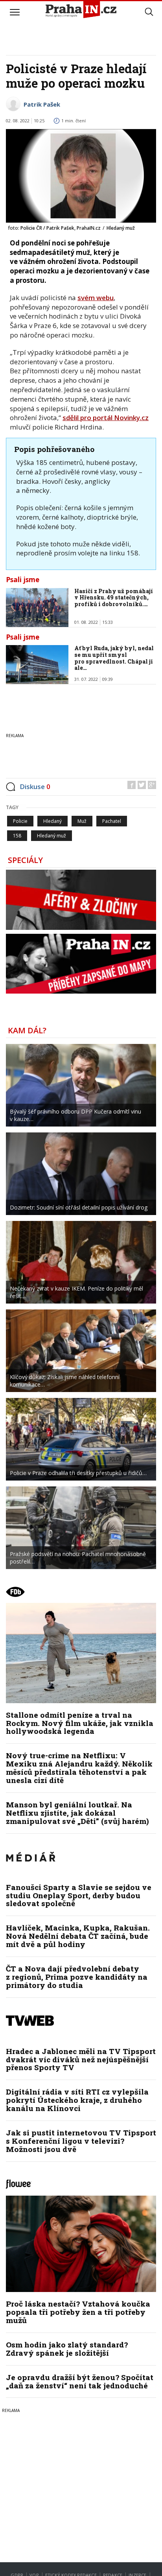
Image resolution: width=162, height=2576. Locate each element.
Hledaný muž (52, 836)
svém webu (96, 298)
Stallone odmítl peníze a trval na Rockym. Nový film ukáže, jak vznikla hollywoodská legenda (80, 1723)
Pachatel (112, 821)
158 (17, 836)
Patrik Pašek (42, 104)
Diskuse (35, 786)
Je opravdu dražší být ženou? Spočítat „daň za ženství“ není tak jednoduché (80, 2381)
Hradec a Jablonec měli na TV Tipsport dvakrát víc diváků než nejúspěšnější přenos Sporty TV (81, 2059)
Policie (20, 821)
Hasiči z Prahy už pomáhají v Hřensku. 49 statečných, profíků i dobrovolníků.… (114, 598)
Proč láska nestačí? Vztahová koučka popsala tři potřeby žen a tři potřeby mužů (78, 2312)
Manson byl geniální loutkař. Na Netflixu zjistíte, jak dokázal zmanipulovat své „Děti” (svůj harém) (77, 1813)
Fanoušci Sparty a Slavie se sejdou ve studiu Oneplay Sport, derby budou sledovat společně (79, 1895)
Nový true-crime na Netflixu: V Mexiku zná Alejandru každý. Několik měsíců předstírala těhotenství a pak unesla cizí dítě (79, 1768)
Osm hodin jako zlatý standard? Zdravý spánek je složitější (67, 2349)
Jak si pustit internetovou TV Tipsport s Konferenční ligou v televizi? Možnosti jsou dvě (81, 2141)
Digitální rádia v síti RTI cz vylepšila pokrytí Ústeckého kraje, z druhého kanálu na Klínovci (77, 2100)
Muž (82, 821)
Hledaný (52, 821)
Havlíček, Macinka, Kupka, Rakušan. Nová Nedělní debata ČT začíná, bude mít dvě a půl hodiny (78, 1936)
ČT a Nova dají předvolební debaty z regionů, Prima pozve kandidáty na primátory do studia (77, 1977)
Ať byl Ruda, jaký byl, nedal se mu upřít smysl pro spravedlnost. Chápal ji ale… (114, 658)
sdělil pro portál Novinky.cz (106, 418)
